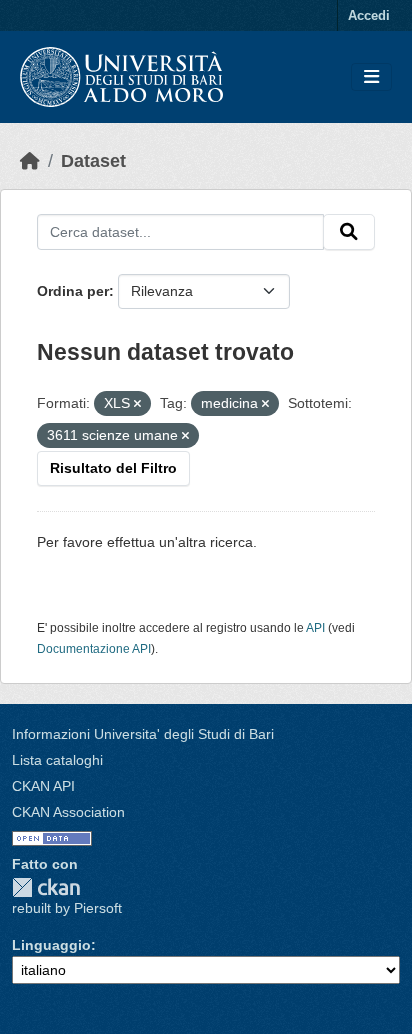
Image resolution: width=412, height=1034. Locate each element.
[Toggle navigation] (371, 77)
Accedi (369, 15)
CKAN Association (68, 812)
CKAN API (43, 786)
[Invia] (349, 232)
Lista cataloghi (57, 760)
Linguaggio (51, 945)
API (315, 628)
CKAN (46, 887)
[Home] (30, 161)
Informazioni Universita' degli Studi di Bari (143, 734)
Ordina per (73, 291)
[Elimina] (137, 404)
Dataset (93, 161)
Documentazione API (94, 649)
